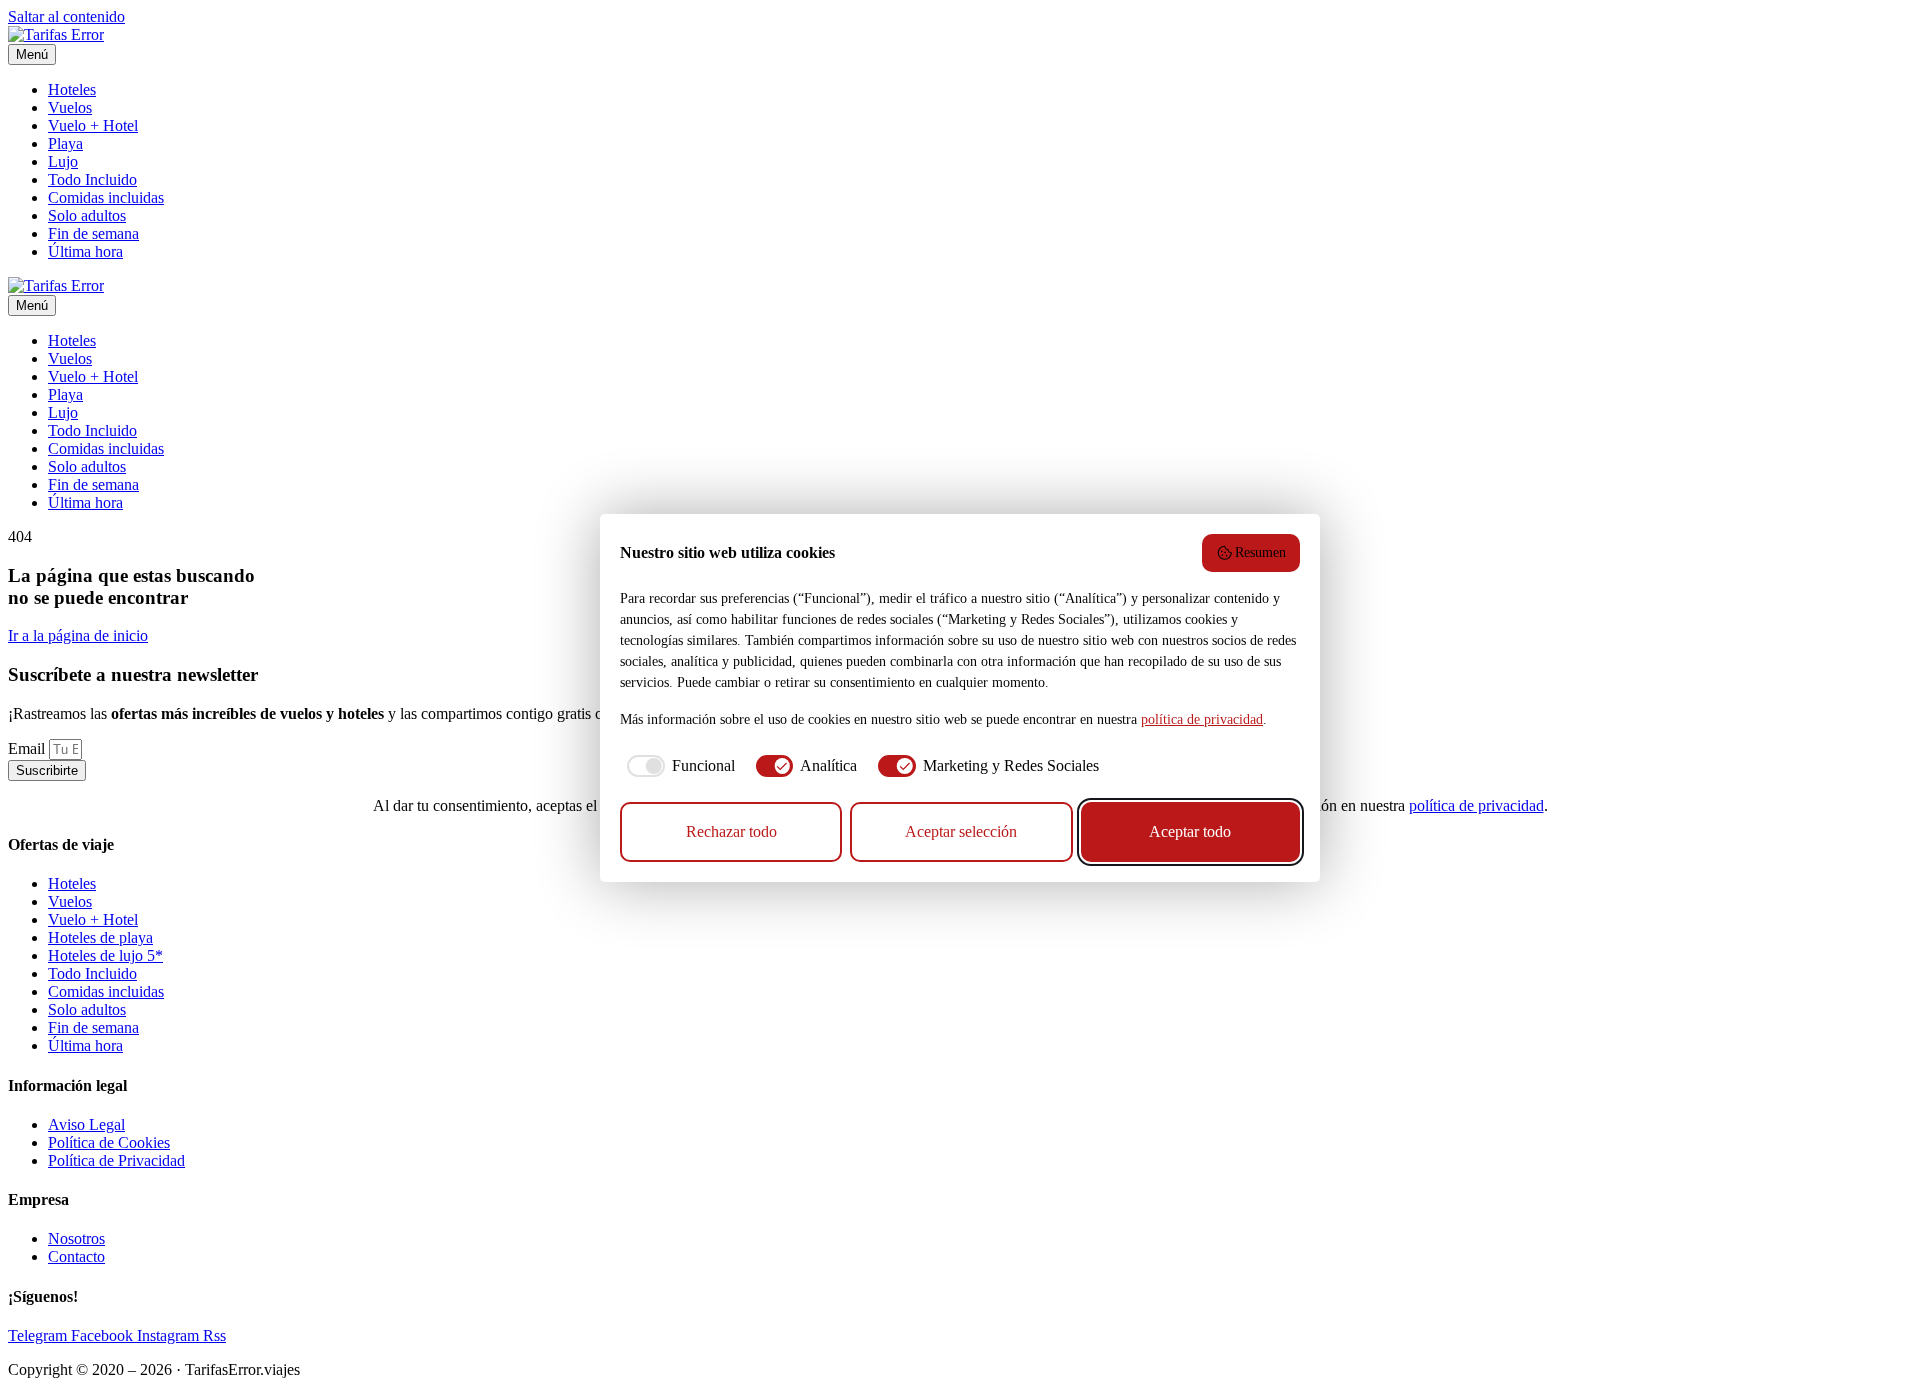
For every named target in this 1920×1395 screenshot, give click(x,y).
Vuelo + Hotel (93, 125)
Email (28, 748)
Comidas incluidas (106, 197)
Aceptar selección (961, 831)
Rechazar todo (731, 831)
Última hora (85, 251)
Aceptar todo (1190, 831)
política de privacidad (1476, 805)
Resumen (1260, 552)
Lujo (63, 161)
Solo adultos (87, 215)
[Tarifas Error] (56, 34)
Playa (65, 143)
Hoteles (72, 89)
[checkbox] (677, 766)
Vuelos (70, 107)
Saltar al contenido (66, 16)
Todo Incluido (92, 179)
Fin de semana (93, 233)
